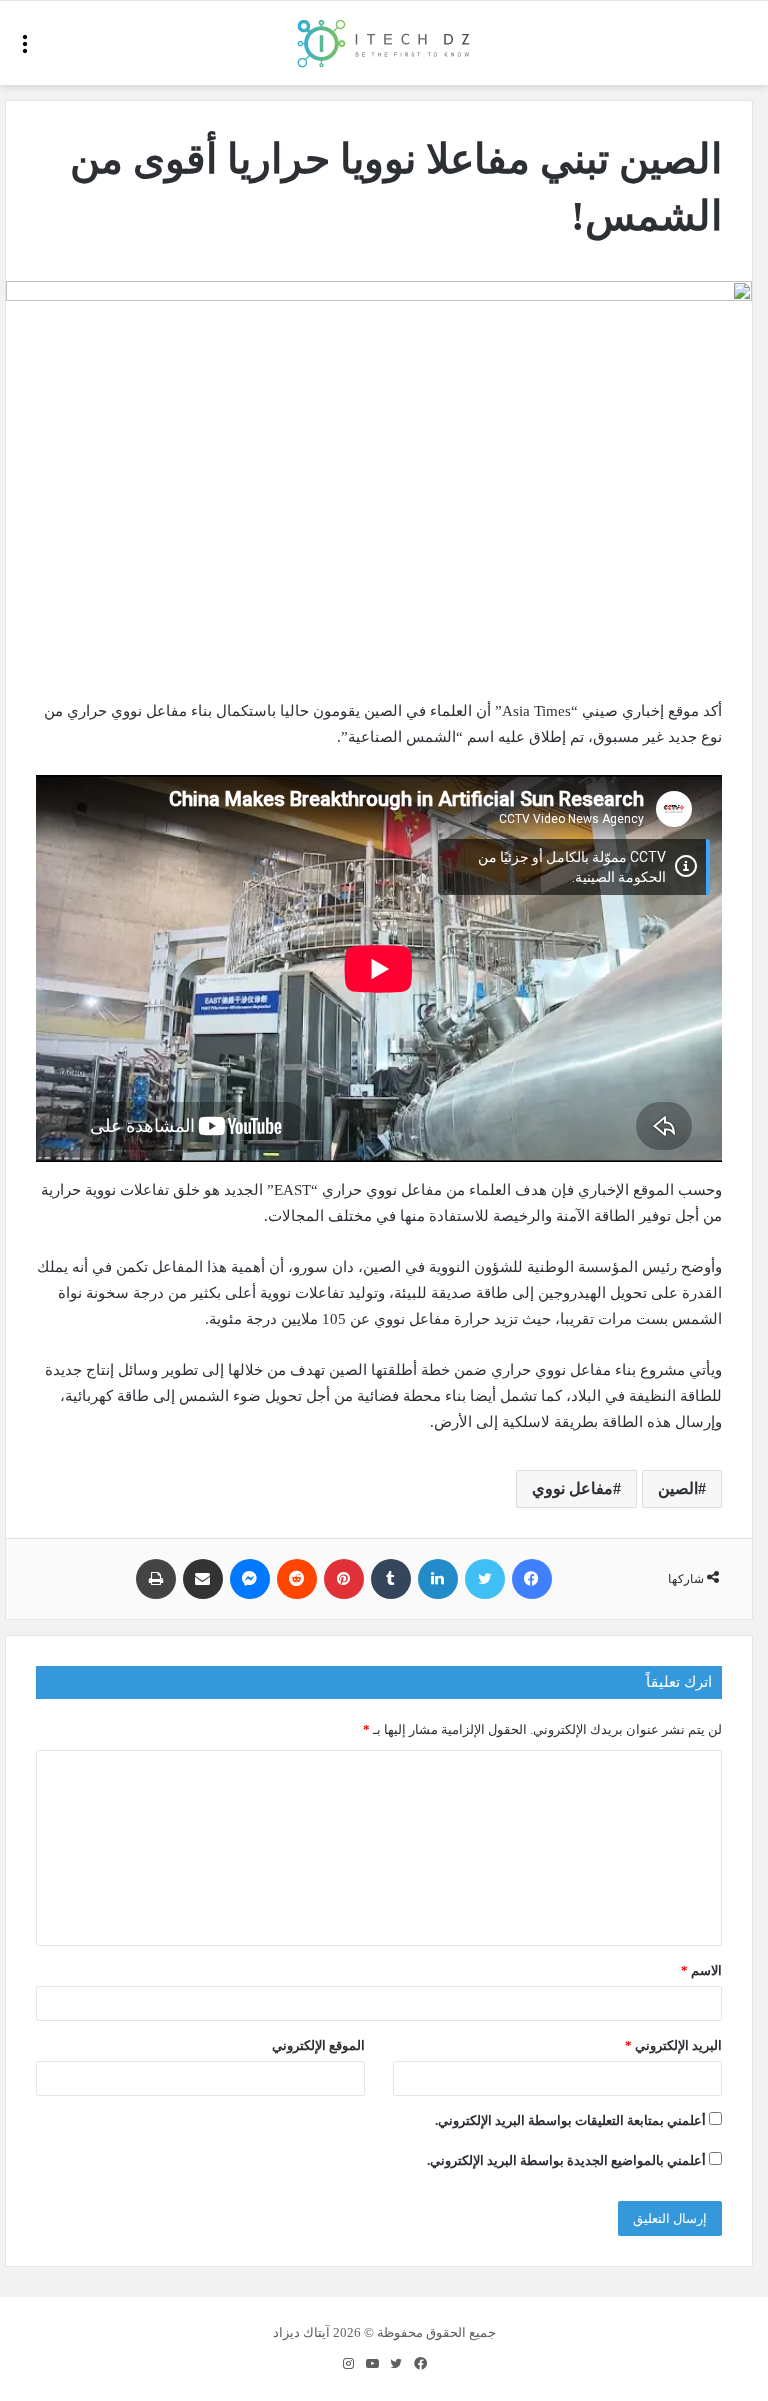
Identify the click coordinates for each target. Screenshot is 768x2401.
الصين (678, 1488)
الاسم (701, 1970)
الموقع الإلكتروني (318, 2045)
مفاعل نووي (572, 1488)
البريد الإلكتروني (673, 2045)
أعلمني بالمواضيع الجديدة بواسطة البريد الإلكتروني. (566, 2160)
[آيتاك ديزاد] (384, 43)
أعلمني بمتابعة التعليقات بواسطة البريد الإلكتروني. (570, 2120)
